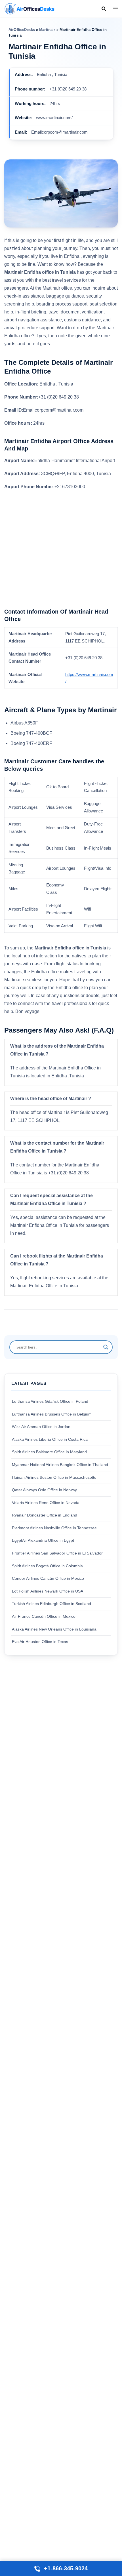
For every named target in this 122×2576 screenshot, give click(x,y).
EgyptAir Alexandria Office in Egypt (43, 1540)
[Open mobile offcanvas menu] (115, 9)
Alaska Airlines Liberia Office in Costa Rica (50, 1439)
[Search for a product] (104, 9)
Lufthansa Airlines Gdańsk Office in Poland (50, 1401)
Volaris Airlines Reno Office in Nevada (46, 1503)
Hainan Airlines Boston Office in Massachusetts (54, 1477)
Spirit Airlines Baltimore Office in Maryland (49, 1452)
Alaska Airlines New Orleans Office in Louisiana (54, 1629)
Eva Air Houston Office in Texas (40, 1642)
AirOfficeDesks (22, 30)
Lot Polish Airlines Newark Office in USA (48, 1591)
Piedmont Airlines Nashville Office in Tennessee (54, 1528)
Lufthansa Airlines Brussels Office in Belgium (52, 1414)
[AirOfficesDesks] (29, 8)
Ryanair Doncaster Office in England (45, 1515)
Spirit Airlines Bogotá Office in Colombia (47, 1566)
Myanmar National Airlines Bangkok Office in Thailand (60, 1465)
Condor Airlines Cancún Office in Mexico (48, 1578)
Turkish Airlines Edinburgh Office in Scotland (51, 1604)
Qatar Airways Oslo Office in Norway (44, 1490)
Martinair (47, 30)
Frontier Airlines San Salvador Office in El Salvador (57, 1553)
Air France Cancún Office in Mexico (44, 1616)
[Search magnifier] (106, 1347)
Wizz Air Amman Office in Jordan (41, 1427)
